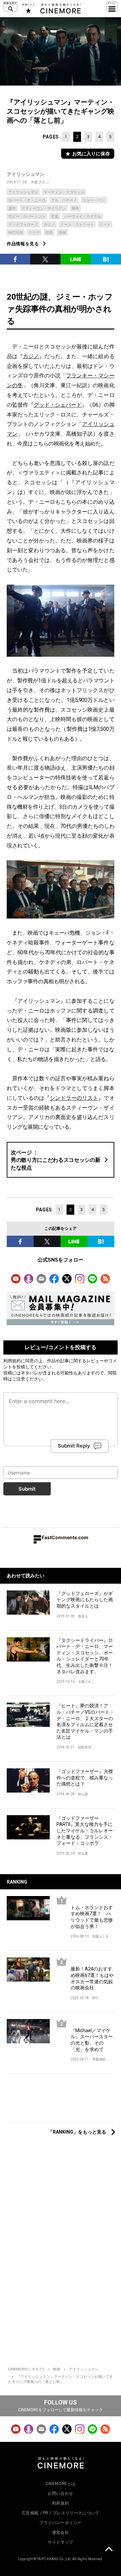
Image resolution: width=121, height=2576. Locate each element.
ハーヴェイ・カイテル (83, 216)
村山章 (83, 1794)
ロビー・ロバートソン (27, 216)
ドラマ (34, 233)
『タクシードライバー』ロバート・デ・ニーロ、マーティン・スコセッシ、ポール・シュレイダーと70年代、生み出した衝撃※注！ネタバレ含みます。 (85, 1656)
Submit (27, 1489)
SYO (95, 1998)
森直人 (83, 1616)
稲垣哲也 (85, 1747)
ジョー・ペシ (94, 200)
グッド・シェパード (58, 405)
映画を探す (10, 7)
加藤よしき (100, 1936)
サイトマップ (61, 2542)
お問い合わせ (61, 2493)
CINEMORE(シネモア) (26, 2369)
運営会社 (61, 2533)
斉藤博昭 (99, 2059)
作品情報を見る (23, 244)
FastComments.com (65, 1537)
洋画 (62, 233)
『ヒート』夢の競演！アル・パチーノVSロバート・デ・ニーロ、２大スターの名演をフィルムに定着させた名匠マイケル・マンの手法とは (85, 1721)
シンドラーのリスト (74, 1098)
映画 (56, 2369)
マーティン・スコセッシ (64, 192)
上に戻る (109, 2550)
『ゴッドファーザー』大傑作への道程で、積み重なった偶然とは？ (85, 1778)
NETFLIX (16, 233)
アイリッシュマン (26, 174)
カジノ (49, 225)
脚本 (75, 208)
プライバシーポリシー (61, 2523)
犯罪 (49, 233)
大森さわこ (40, 182)
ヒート (105, 225)
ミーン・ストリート (77, 225)
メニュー (112, 7)
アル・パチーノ (64, 200)
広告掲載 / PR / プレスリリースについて (61, 2513)
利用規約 (12, 1361)
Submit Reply (74, 1446)
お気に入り (28, 8)
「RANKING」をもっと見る (77, 2132)
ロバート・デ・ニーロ (27, 200)
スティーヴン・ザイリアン (44, 208)
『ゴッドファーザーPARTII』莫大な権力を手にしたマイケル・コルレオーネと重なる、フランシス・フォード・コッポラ (85, 1831)
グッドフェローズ (23, 225)
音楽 (55, 216)
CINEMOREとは (61, 2484)
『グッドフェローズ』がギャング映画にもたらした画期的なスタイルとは (85, 1600)
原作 (12, 208)
